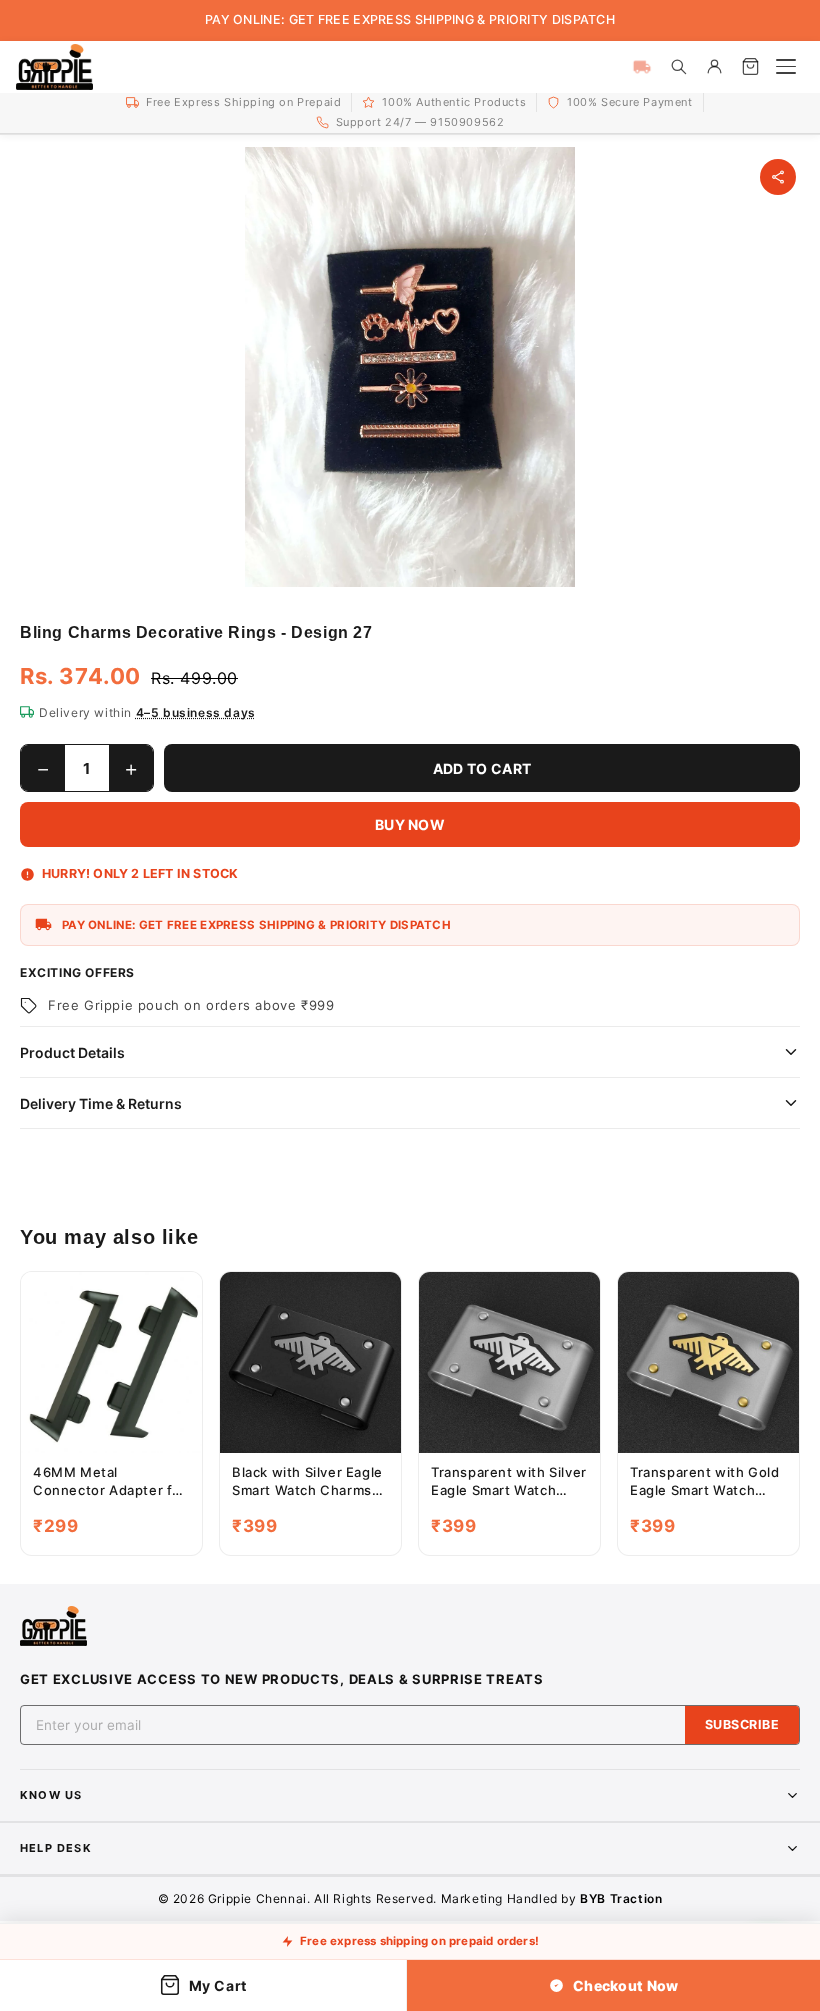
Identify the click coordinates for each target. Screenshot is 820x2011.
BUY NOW (410, 824)
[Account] (714, 67)
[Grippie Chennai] (54, 67)
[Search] (678, 67)
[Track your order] (642, 67)
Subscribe (742, 1724)
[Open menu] (786, 67)
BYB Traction (621, 1898)
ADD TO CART (482, 768)
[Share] (778, 177)
